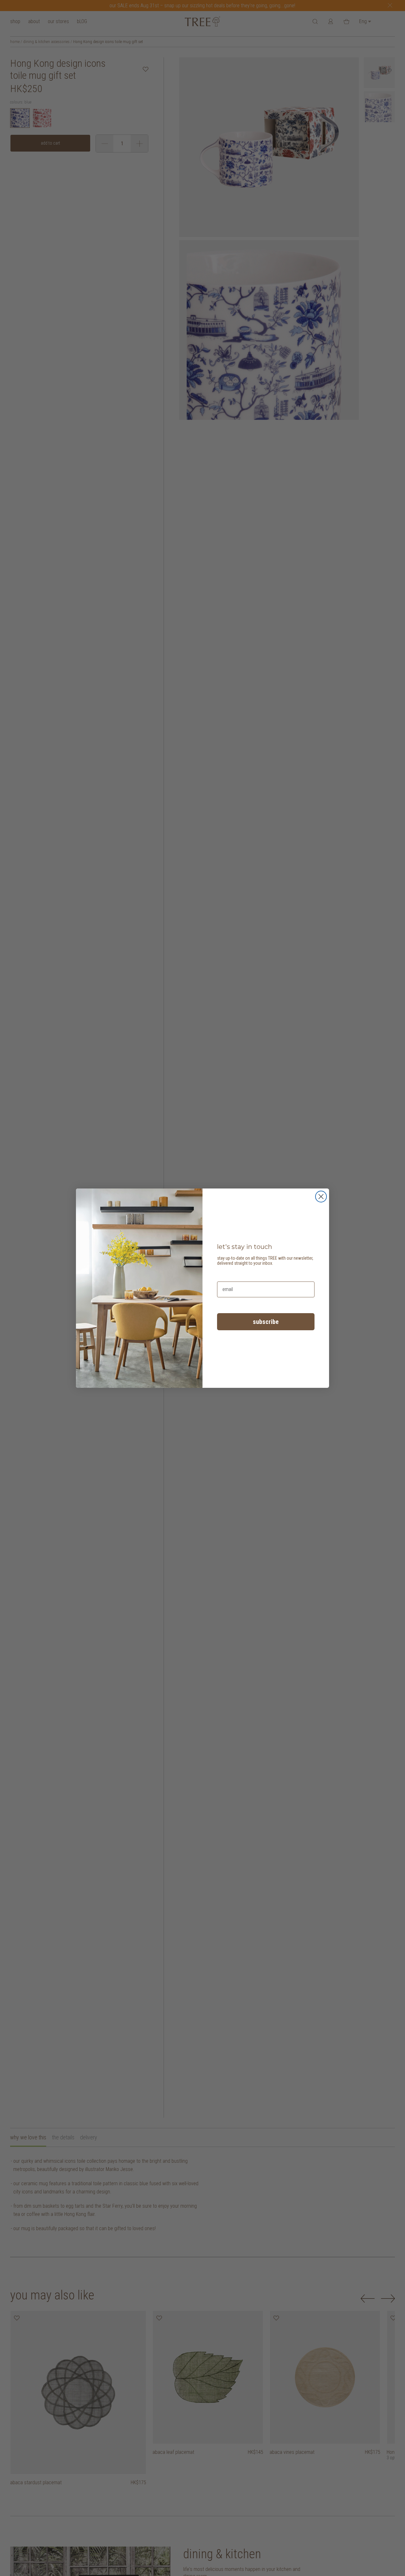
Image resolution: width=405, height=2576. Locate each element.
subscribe (266, 1322)
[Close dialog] (321, 1197)
